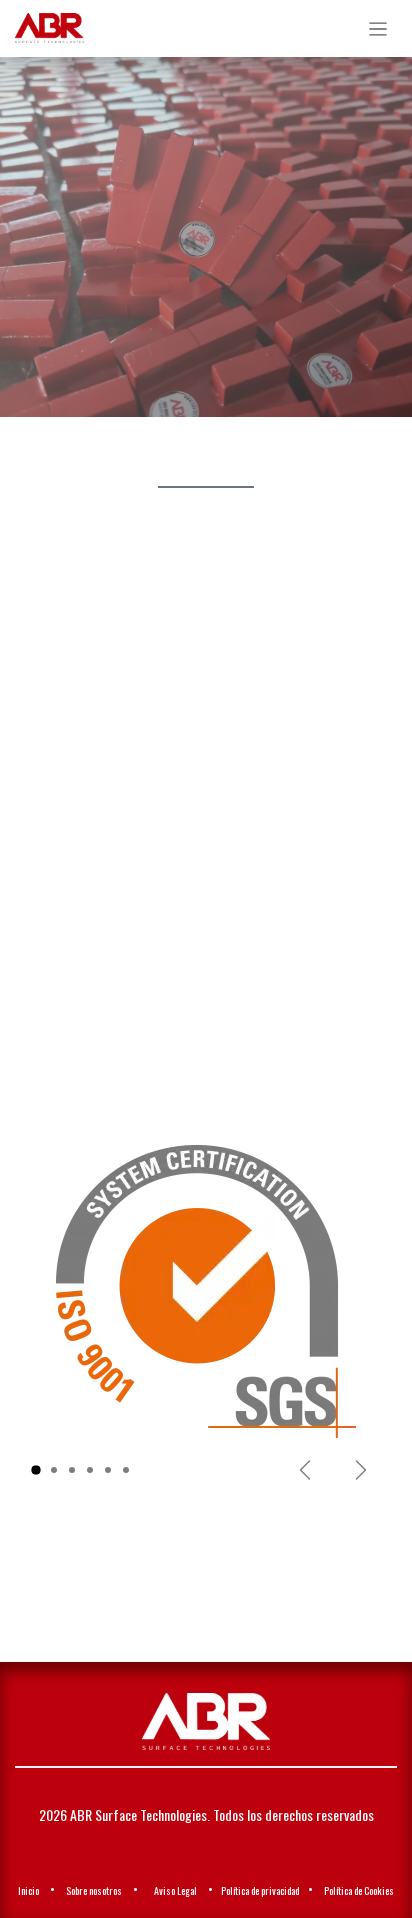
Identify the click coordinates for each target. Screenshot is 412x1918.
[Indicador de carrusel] (36, 1470)
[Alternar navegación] (378, 28)
